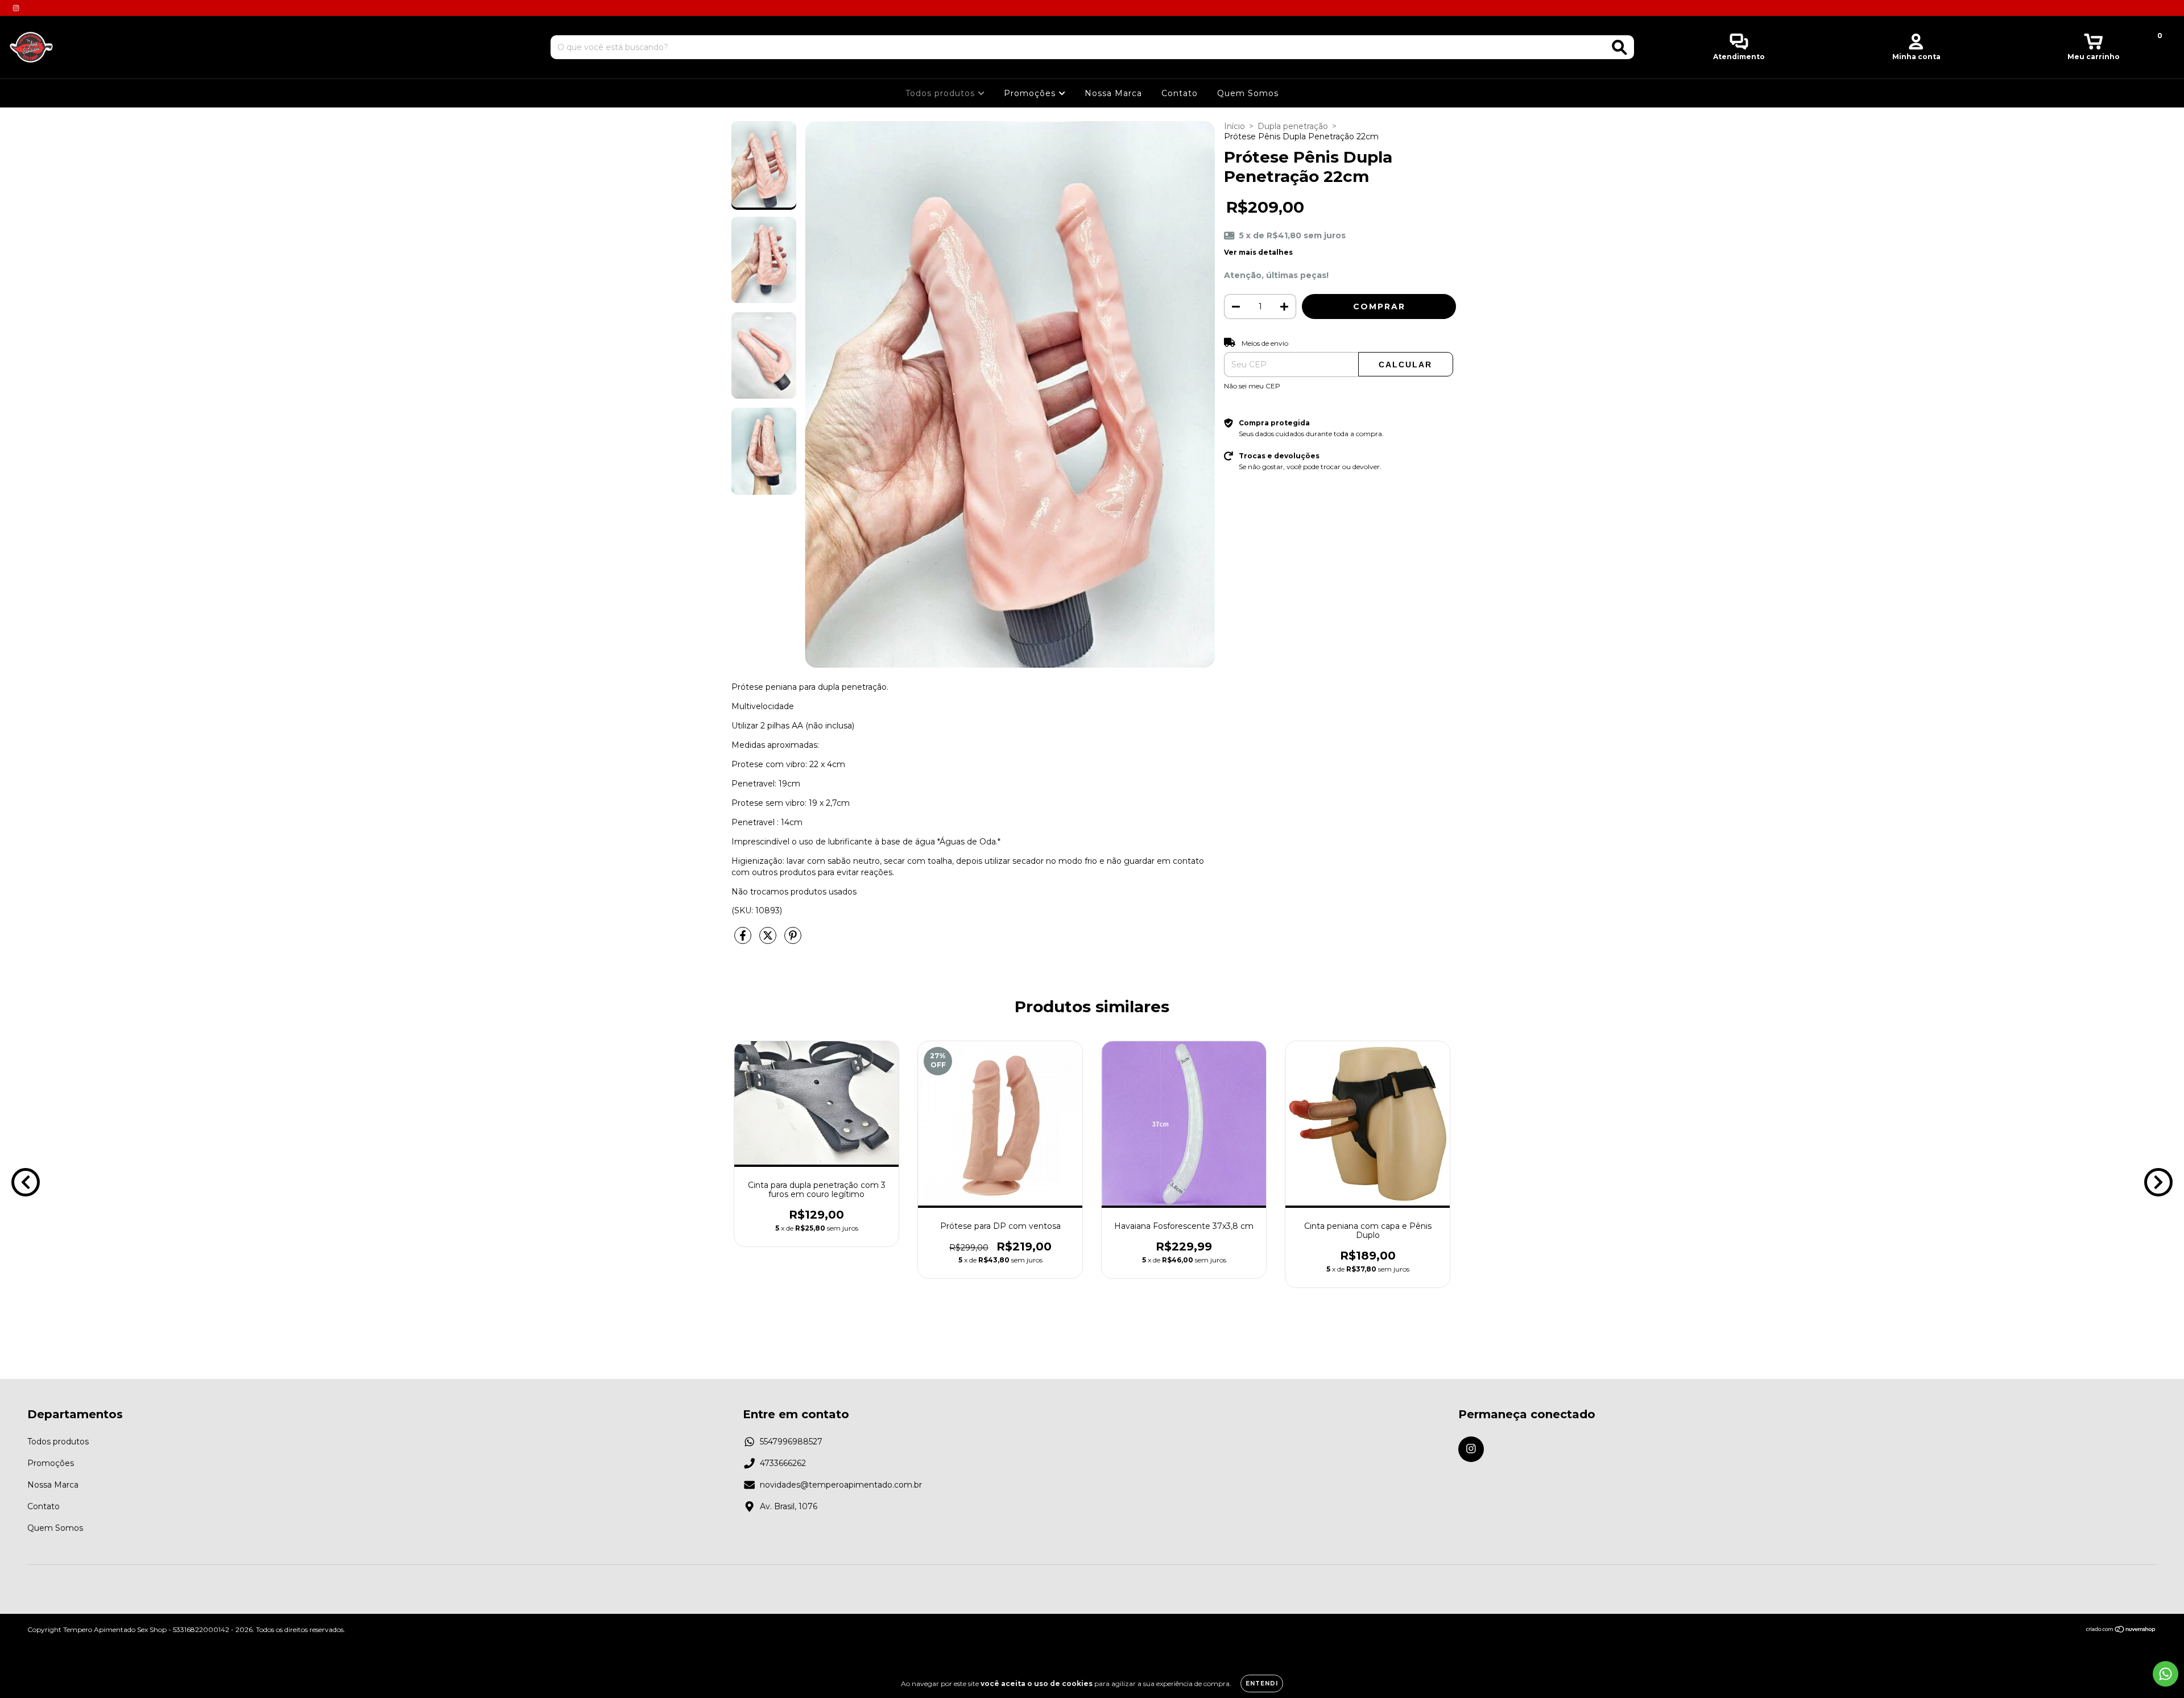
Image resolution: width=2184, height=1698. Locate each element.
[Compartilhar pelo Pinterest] (793, 941)
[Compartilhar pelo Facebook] (744, 941)
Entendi (1262, 1683)
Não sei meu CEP (1252, 386)
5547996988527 (791, 1442)
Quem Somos (1248, 93)
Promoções (1031, 93)
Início (1234, 126)
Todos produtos (942, 93)
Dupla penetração (1293, 126)
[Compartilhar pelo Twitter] (769, 941)
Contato (1180, 93)
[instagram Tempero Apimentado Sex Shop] (16, 8)
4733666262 (783, 1463)
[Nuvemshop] (2121, 1631)
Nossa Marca (1113, 93)
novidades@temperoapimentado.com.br (841, 1485)
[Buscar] (1620, 47)
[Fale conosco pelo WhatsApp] (2166, 1674)
